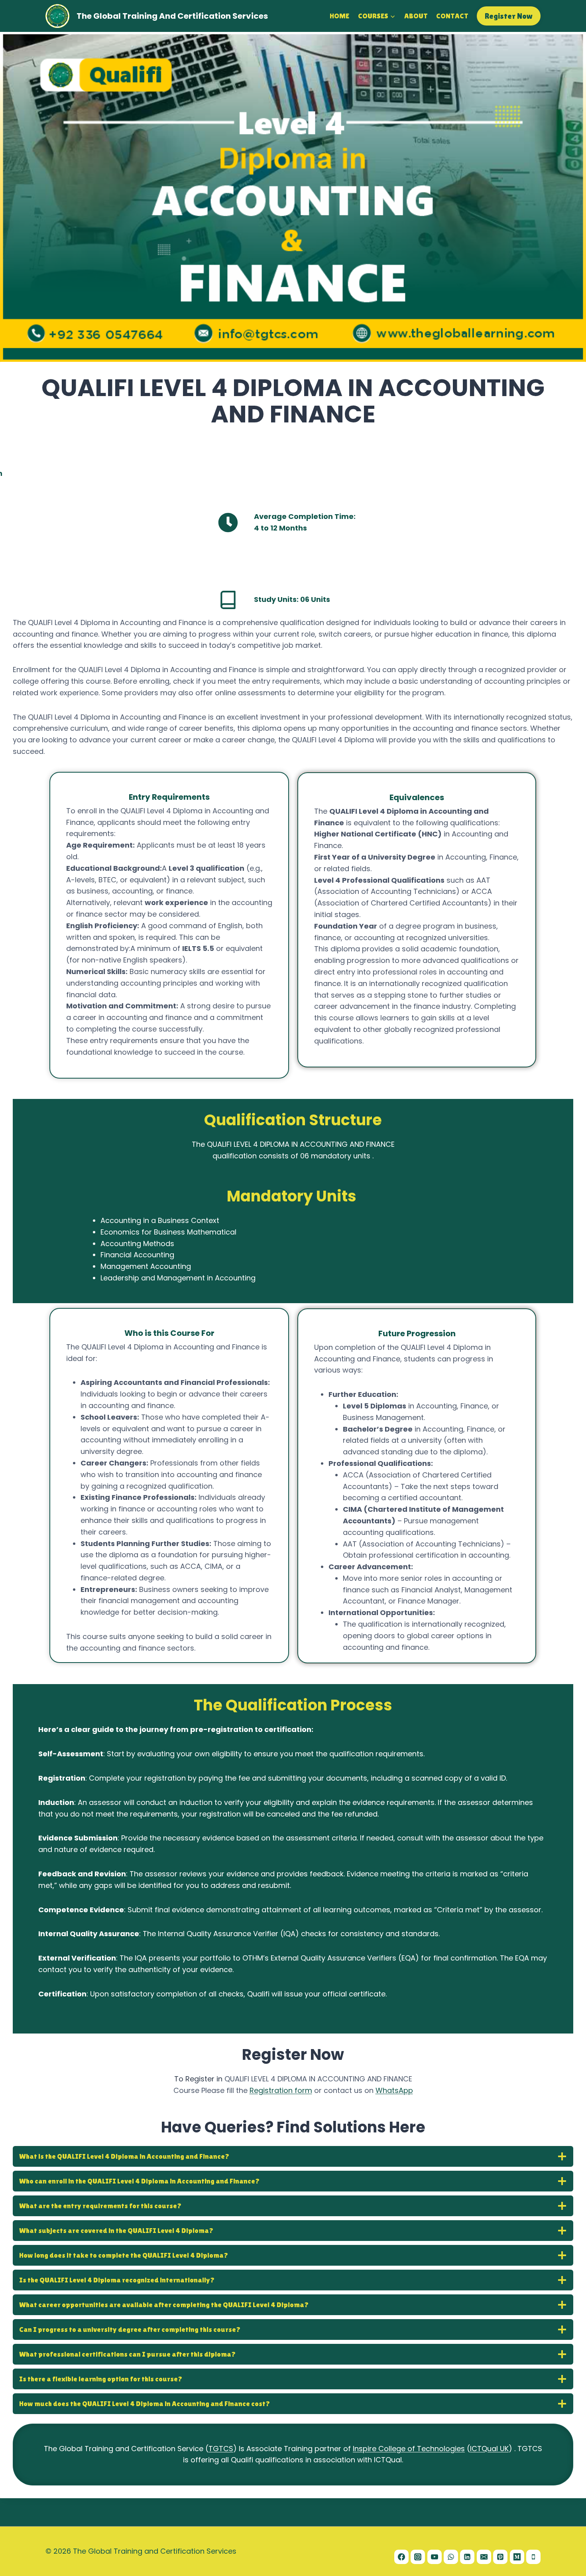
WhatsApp (394, 2090)
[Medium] (517, 2557)
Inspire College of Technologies (409, 2449)
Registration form (281, 2090)
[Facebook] (401, 2557)
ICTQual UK (489, 2449)
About (416, 16)
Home (339, 16)
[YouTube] (435, 2557)
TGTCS (221, 2449)
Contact (452, 16)
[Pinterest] (500, 2557)
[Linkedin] (467, 2557)
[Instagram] (418, 2557)
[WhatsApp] (451, 2557)
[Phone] (533, 2557)
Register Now (509, 16)
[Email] (484, 2557)
